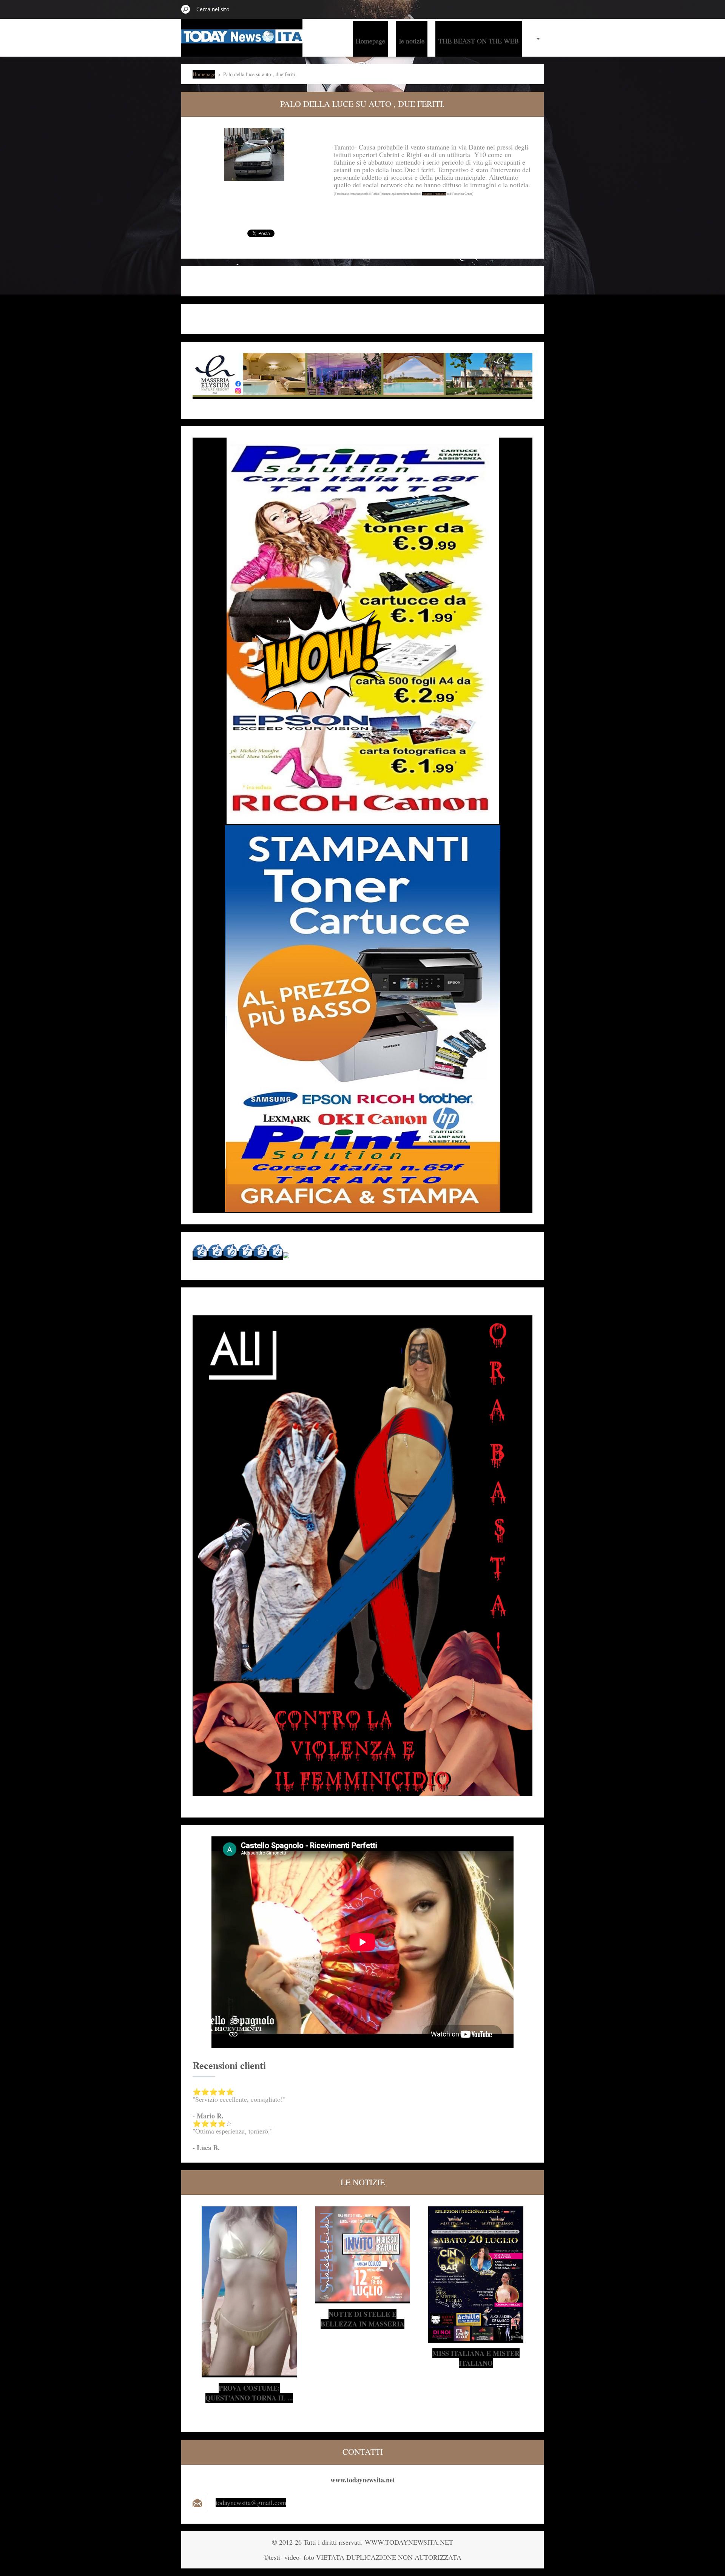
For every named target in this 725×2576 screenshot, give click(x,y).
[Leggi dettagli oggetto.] (249, 2373)
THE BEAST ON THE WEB (479, 41)
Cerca (186, 9)
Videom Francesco (434, 194)
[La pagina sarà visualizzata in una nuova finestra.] (254, 155)
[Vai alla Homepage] (242, 39)
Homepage (370, 41)
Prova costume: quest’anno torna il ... (249, 2393)
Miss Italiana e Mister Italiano (476, 2358)
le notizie (412, 41)
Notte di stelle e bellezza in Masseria (362, 2319)
